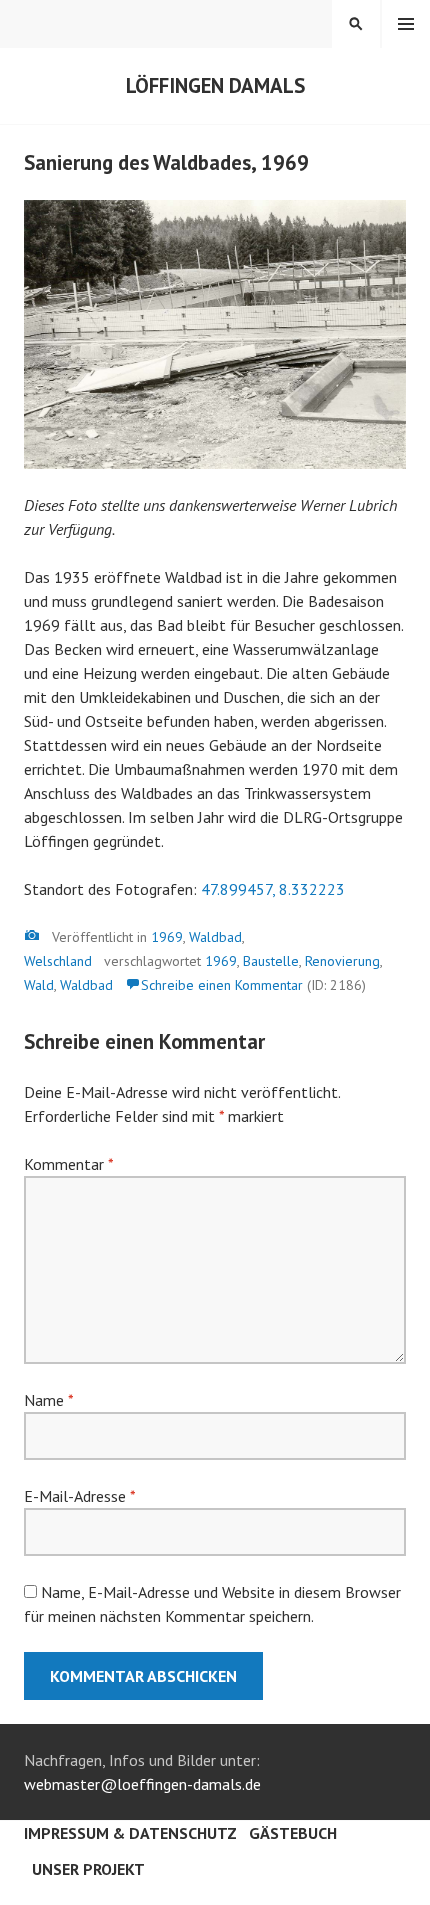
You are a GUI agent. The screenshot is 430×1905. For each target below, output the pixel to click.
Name (48, 1400)
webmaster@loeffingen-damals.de (142, 1784)
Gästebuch (293, 1833)
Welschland (58, 961)
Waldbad (215, 937)
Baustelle (271, 961)
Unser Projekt (88, 1869)
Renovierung (342, 961)
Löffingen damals (215, 85)
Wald (39, 985)
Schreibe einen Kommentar (222, 985)
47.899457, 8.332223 (273, 889)
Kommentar (68, 1164)
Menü (406, 24)
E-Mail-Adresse (79, 1496)
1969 (167, 937)
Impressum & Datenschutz (130, 1833)
